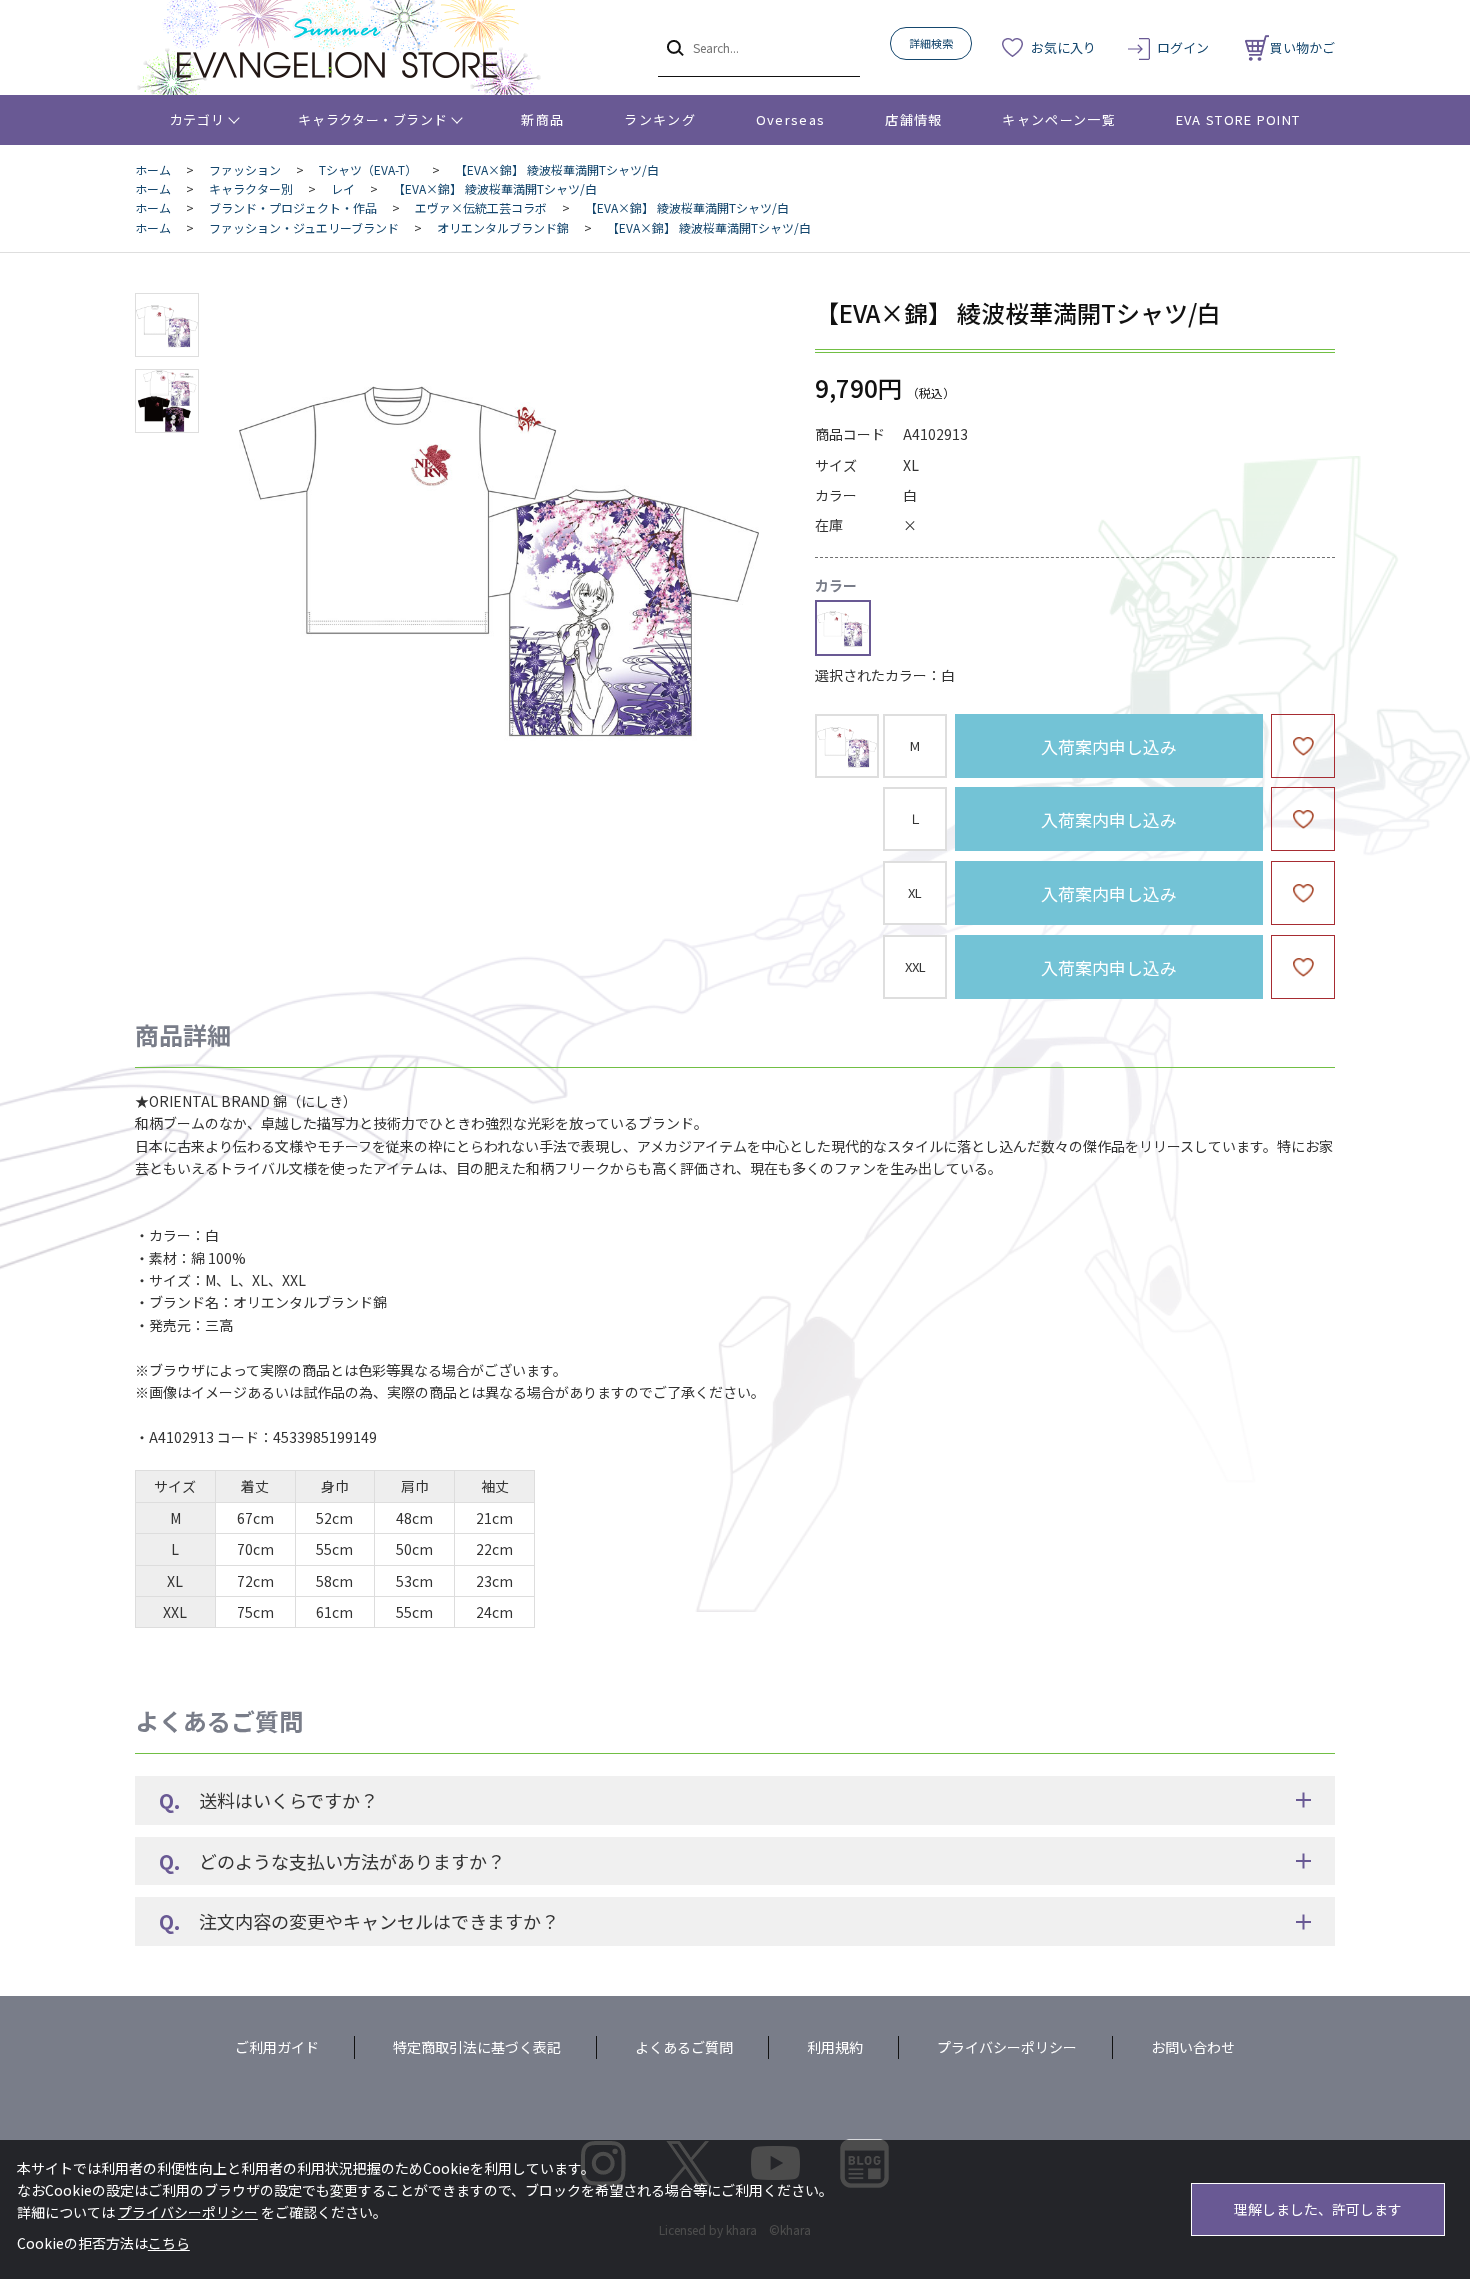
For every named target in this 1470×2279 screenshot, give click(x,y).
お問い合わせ (1193, 2047)
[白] (499, 553)
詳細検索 (931, 43)
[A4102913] (167, 325)
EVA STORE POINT (1238, 119)
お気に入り (1063, 47)
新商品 (542, 119)
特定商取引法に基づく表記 (477, 2047)
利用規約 (835, 2047)
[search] (673, 47)
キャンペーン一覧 (1058, 119)
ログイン (1183, 47)
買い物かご (1302, 47)
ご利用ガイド (277, 2047)
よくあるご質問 (684, 2047)
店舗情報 (913, 119)
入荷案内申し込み (1109, 746)
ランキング (660, 119)
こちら (169, 2243)
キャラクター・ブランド (372, 119)
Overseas (790, 119)
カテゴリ (197, 119)
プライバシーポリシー (1007, 2047)
